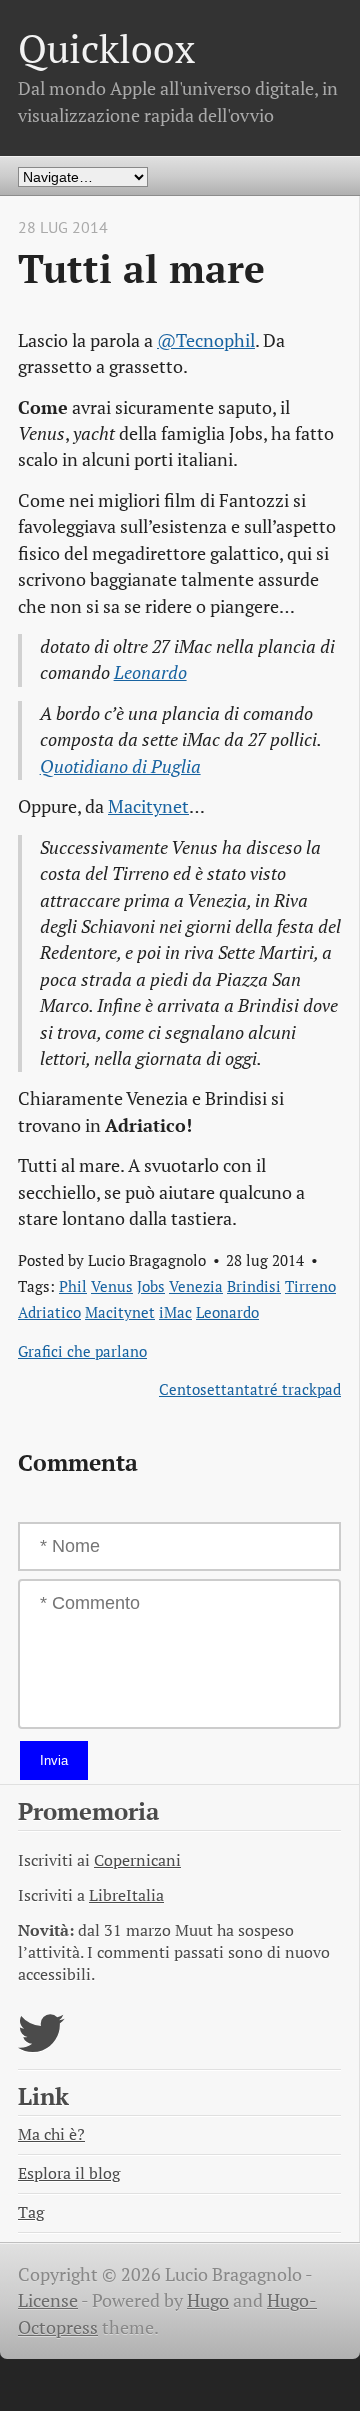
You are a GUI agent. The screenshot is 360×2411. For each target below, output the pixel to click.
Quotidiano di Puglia (120, 766)
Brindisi (254, 1286)
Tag (31, 2212)
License (48, 2300)
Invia (54, 1760)
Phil (73, 1286)
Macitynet (148, 806)
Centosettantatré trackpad (250, 1389)
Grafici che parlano (82, 1351)
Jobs (151, 1286)
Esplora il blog (69, 2173)
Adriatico (49, 1312)
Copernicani (137, 1860)
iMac (175, 1312)
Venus (112, 1286)
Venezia (196, 1286)
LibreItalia (126, 1895)
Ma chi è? (51, 2134)
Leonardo (150, 672)
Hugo (208, 2300)
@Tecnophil (206, 340)
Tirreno (310, 1286)
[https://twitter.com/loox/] (41, 2045)
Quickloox (106, 48)
